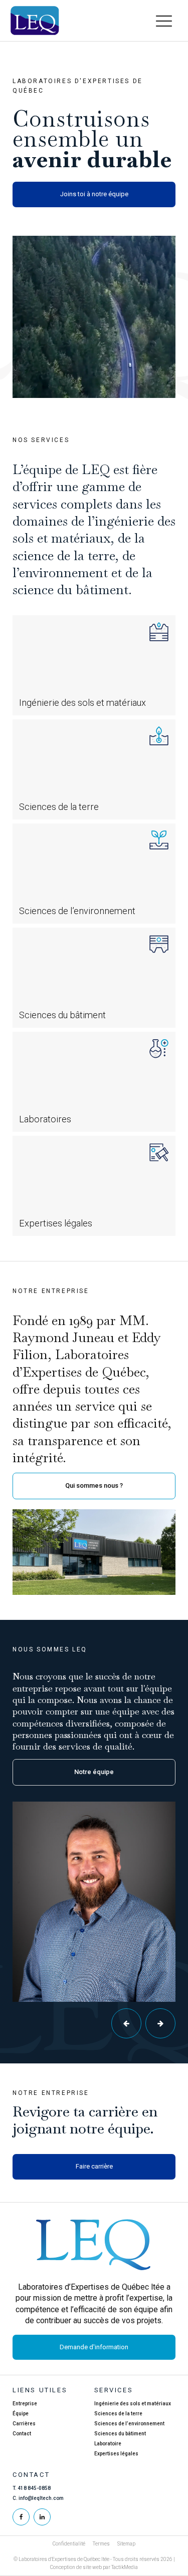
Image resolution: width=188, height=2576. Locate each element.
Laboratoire (108, 2444)
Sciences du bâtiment (120, 2434)
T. (32, 2488)
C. (38, 2498)
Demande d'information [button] (94, 2347)
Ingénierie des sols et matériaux (133, 2404)
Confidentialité (69, 2544)
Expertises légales (116, 2454)
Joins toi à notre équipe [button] (94, 194)
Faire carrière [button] (94, 2166)
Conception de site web (76, 2567)
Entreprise (25, 2404)
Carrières (24, 2424)
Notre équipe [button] (94, 1772)
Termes (101, 2544)
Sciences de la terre (118, 2414)
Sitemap (126, 2544)
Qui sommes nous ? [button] (94, 1485)
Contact (22, 2434)
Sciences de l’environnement (129, 2424)
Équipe (21, 2414)
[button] (164, 21)
